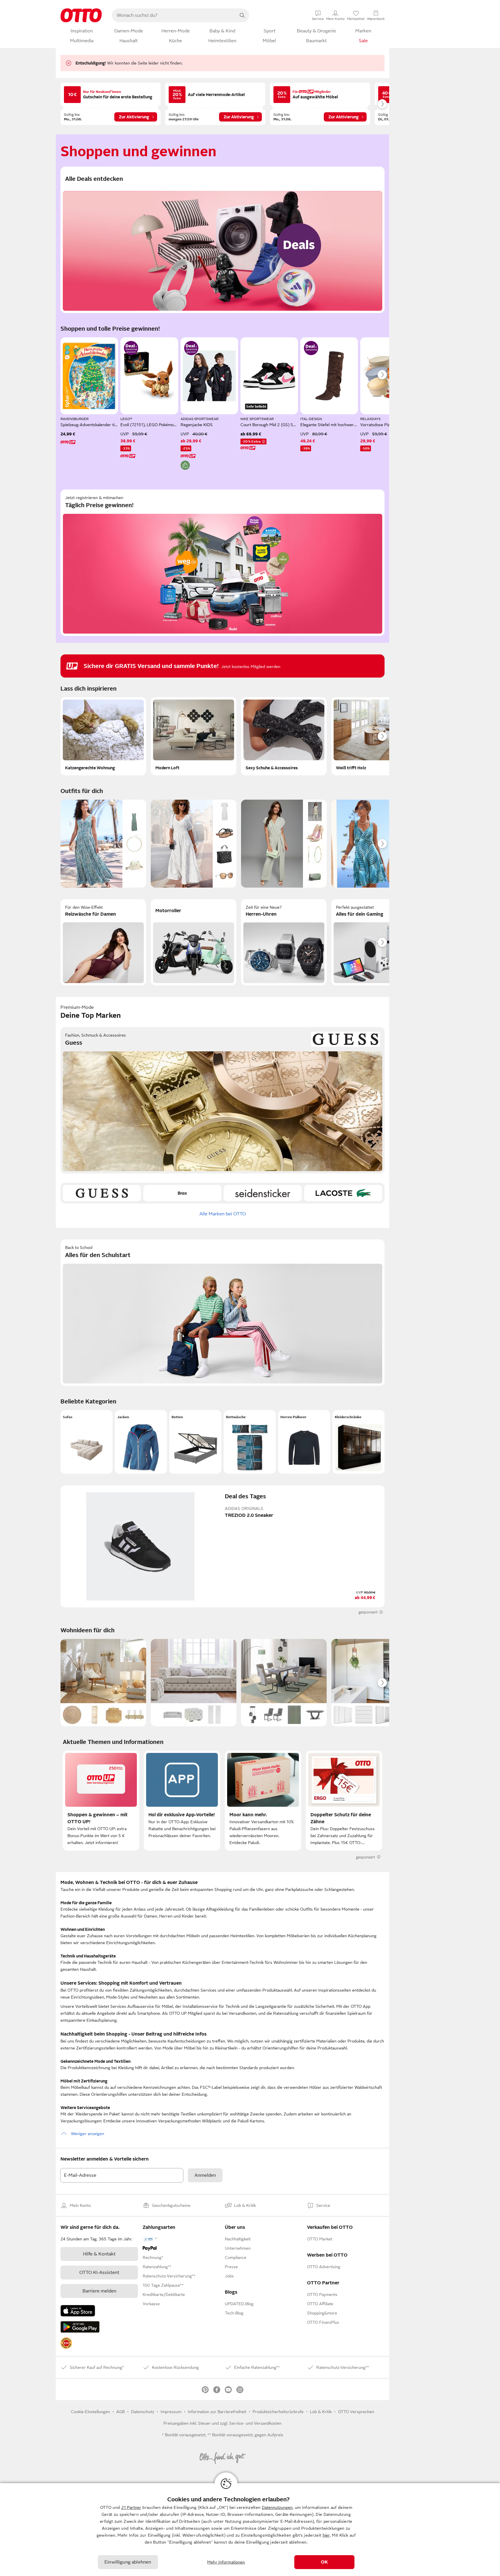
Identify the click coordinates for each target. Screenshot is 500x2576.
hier (326, 2535)
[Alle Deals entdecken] (223, 240)
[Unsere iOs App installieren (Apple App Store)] (78, 2311)
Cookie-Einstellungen (90, 2412)
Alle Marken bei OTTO (223, 1214)
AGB (121, 2412)
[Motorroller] (194, 942)
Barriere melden (99, 2291)
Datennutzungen (277, 2507)
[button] (87, 1442)
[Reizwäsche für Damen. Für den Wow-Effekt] (103, 942)
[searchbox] (174, 15)
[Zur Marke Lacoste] (343, 1193)
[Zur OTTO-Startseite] (81, 15)
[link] (66, 2343)
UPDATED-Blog (239, 2304)
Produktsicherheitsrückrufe (278, 2412)
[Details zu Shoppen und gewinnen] (131, 348)
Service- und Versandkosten (255, 2423)
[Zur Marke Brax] (182, 1193)
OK (324, 2562)
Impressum (171, 2412)
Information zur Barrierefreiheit (217, 2412)
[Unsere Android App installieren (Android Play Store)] (80, 2327)
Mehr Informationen (226, 2562)
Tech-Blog (234, 2313)
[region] (250, 2530)
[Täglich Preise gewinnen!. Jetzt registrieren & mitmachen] (223, 563)
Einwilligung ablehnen (128, 2562)
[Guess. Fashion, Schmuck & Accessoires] (223, 1100)
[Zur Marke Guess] (102, 1193)
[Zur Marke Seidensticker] (263, 1193)
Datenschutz (143, 2412)
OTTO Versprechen (356, 2412)
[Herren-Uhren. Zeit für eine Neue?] (284, 942)
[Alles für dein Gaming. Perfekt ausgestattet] (374, 942)
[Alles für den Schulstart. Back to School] (223, 1313)
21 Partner (131, 2507)
